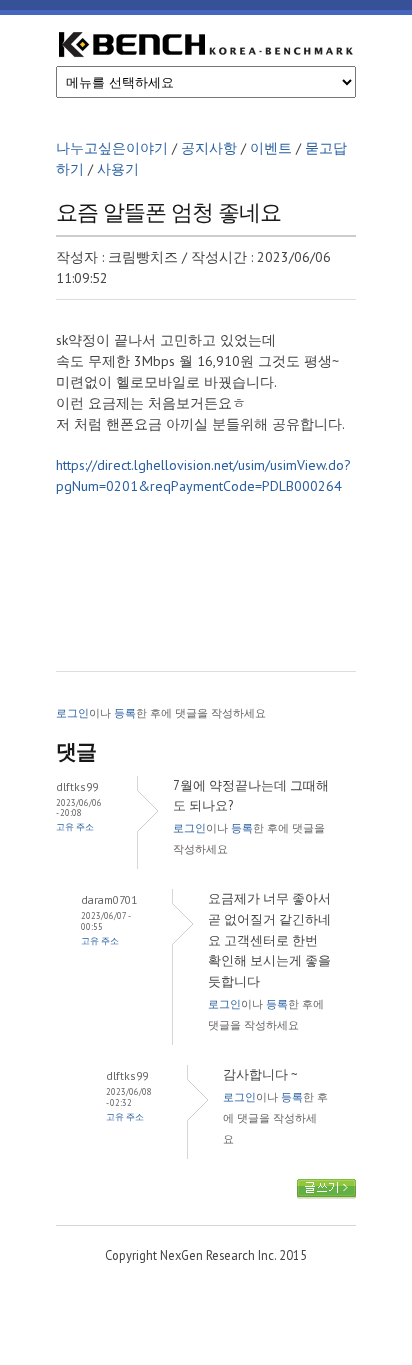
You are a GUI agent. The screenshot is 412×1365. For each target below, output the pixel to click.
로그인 (72, 713)
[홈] (206, 47)
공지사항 (209, 148)
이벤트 (271, 148)
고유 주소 (75, 826)
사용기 (118, 169)
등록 (125, 713)
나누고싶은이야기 (112, 148)
